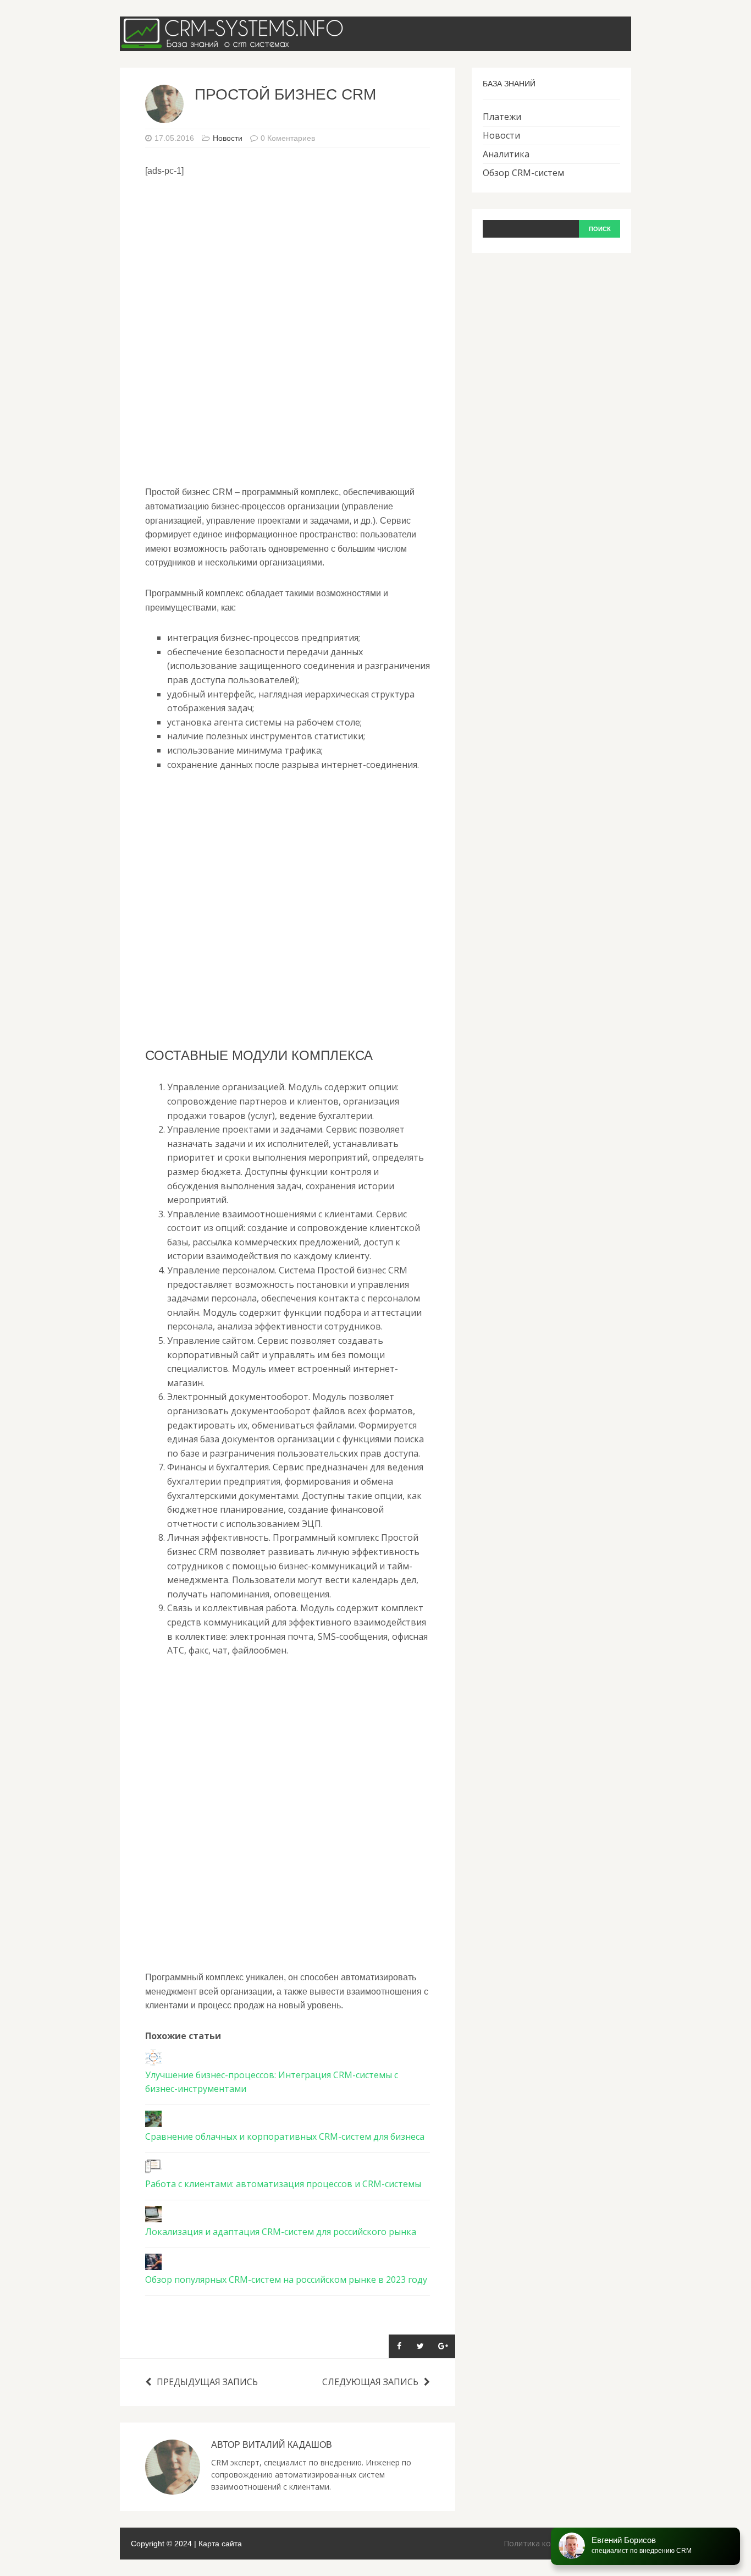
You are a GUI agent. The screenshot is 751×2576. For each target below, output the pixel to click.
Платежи (502, 117)
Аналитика (506, 154)
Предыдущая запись (207, 2382)
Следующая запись (370, 2382)
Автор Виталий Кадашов (272, 2445)
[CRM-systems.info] (235, 43)
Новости (228, 138)
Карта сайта (220, 2544)
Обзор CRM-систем (523, 173)
